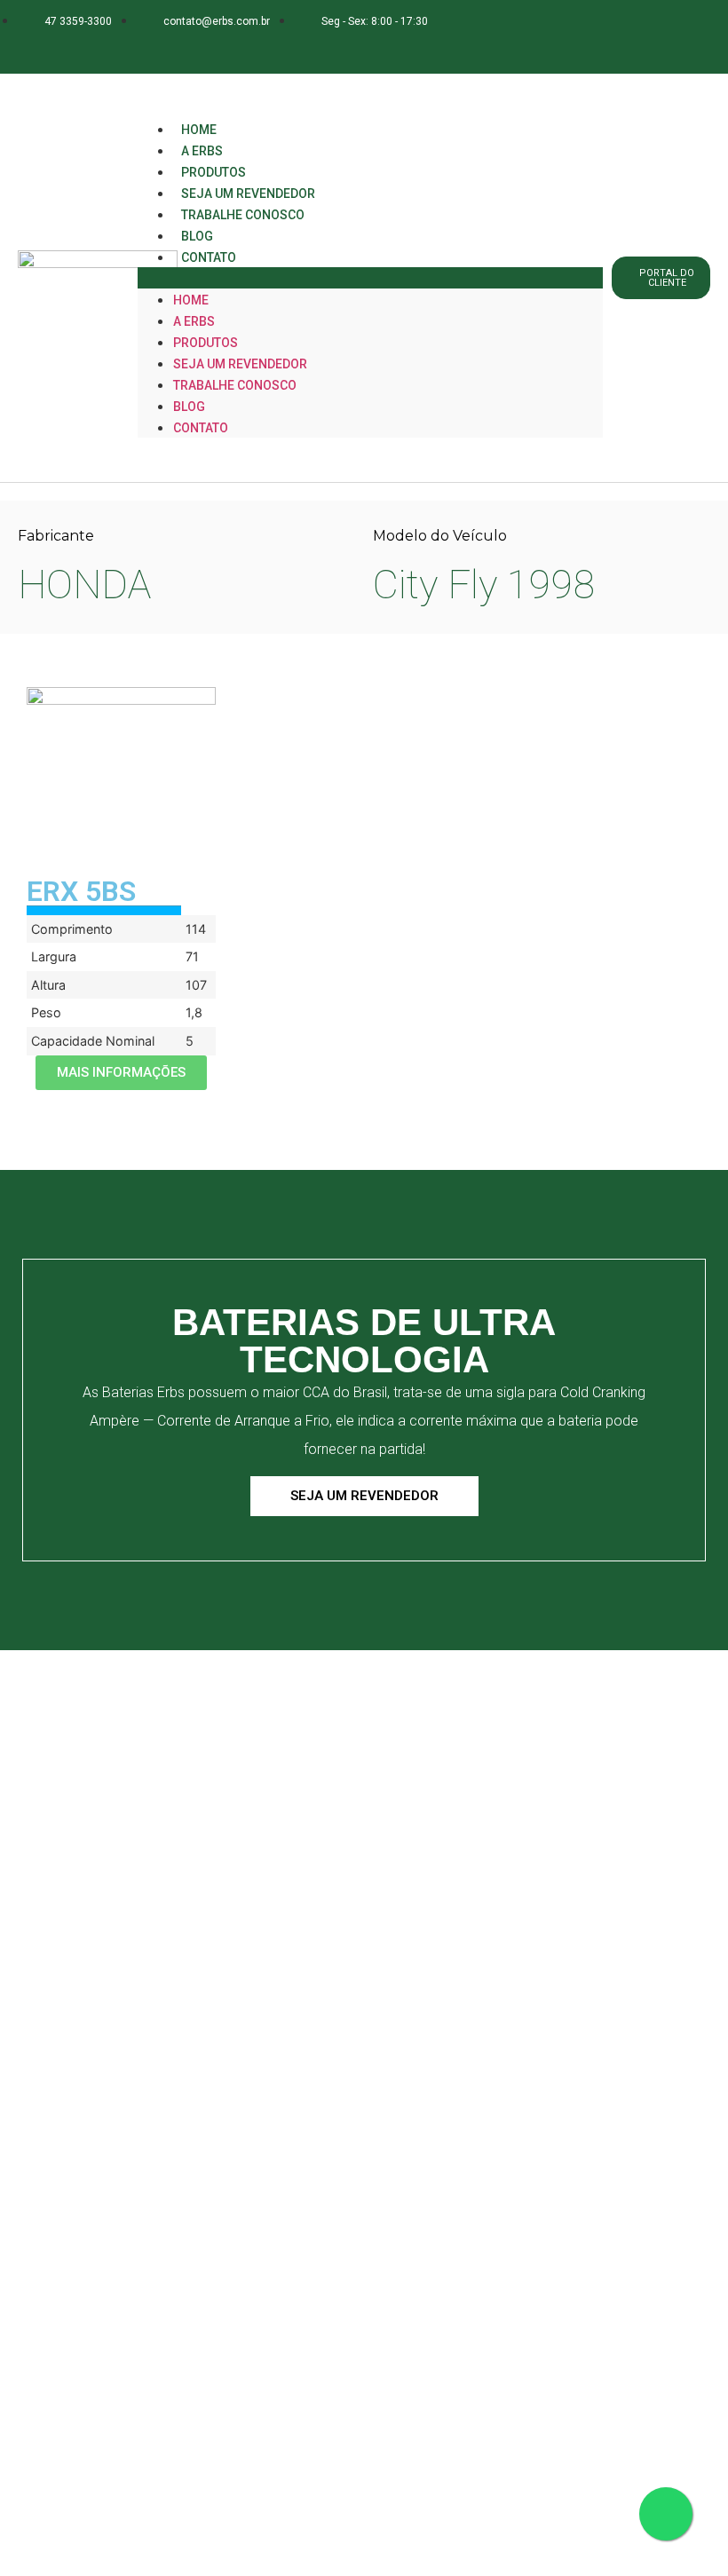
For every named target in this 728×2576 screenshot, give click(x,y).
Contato (209, 257)
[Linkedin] (174, 47)
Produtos (206, 343)
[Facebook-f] (103, 47)
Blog (189, 407)
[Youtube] (208, 47)
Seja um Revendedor (240, 364)
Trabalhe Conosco (243, 215)
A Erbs (194, 321)
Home (191, 300)
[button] (370, 278)
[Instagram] (138, 47)
